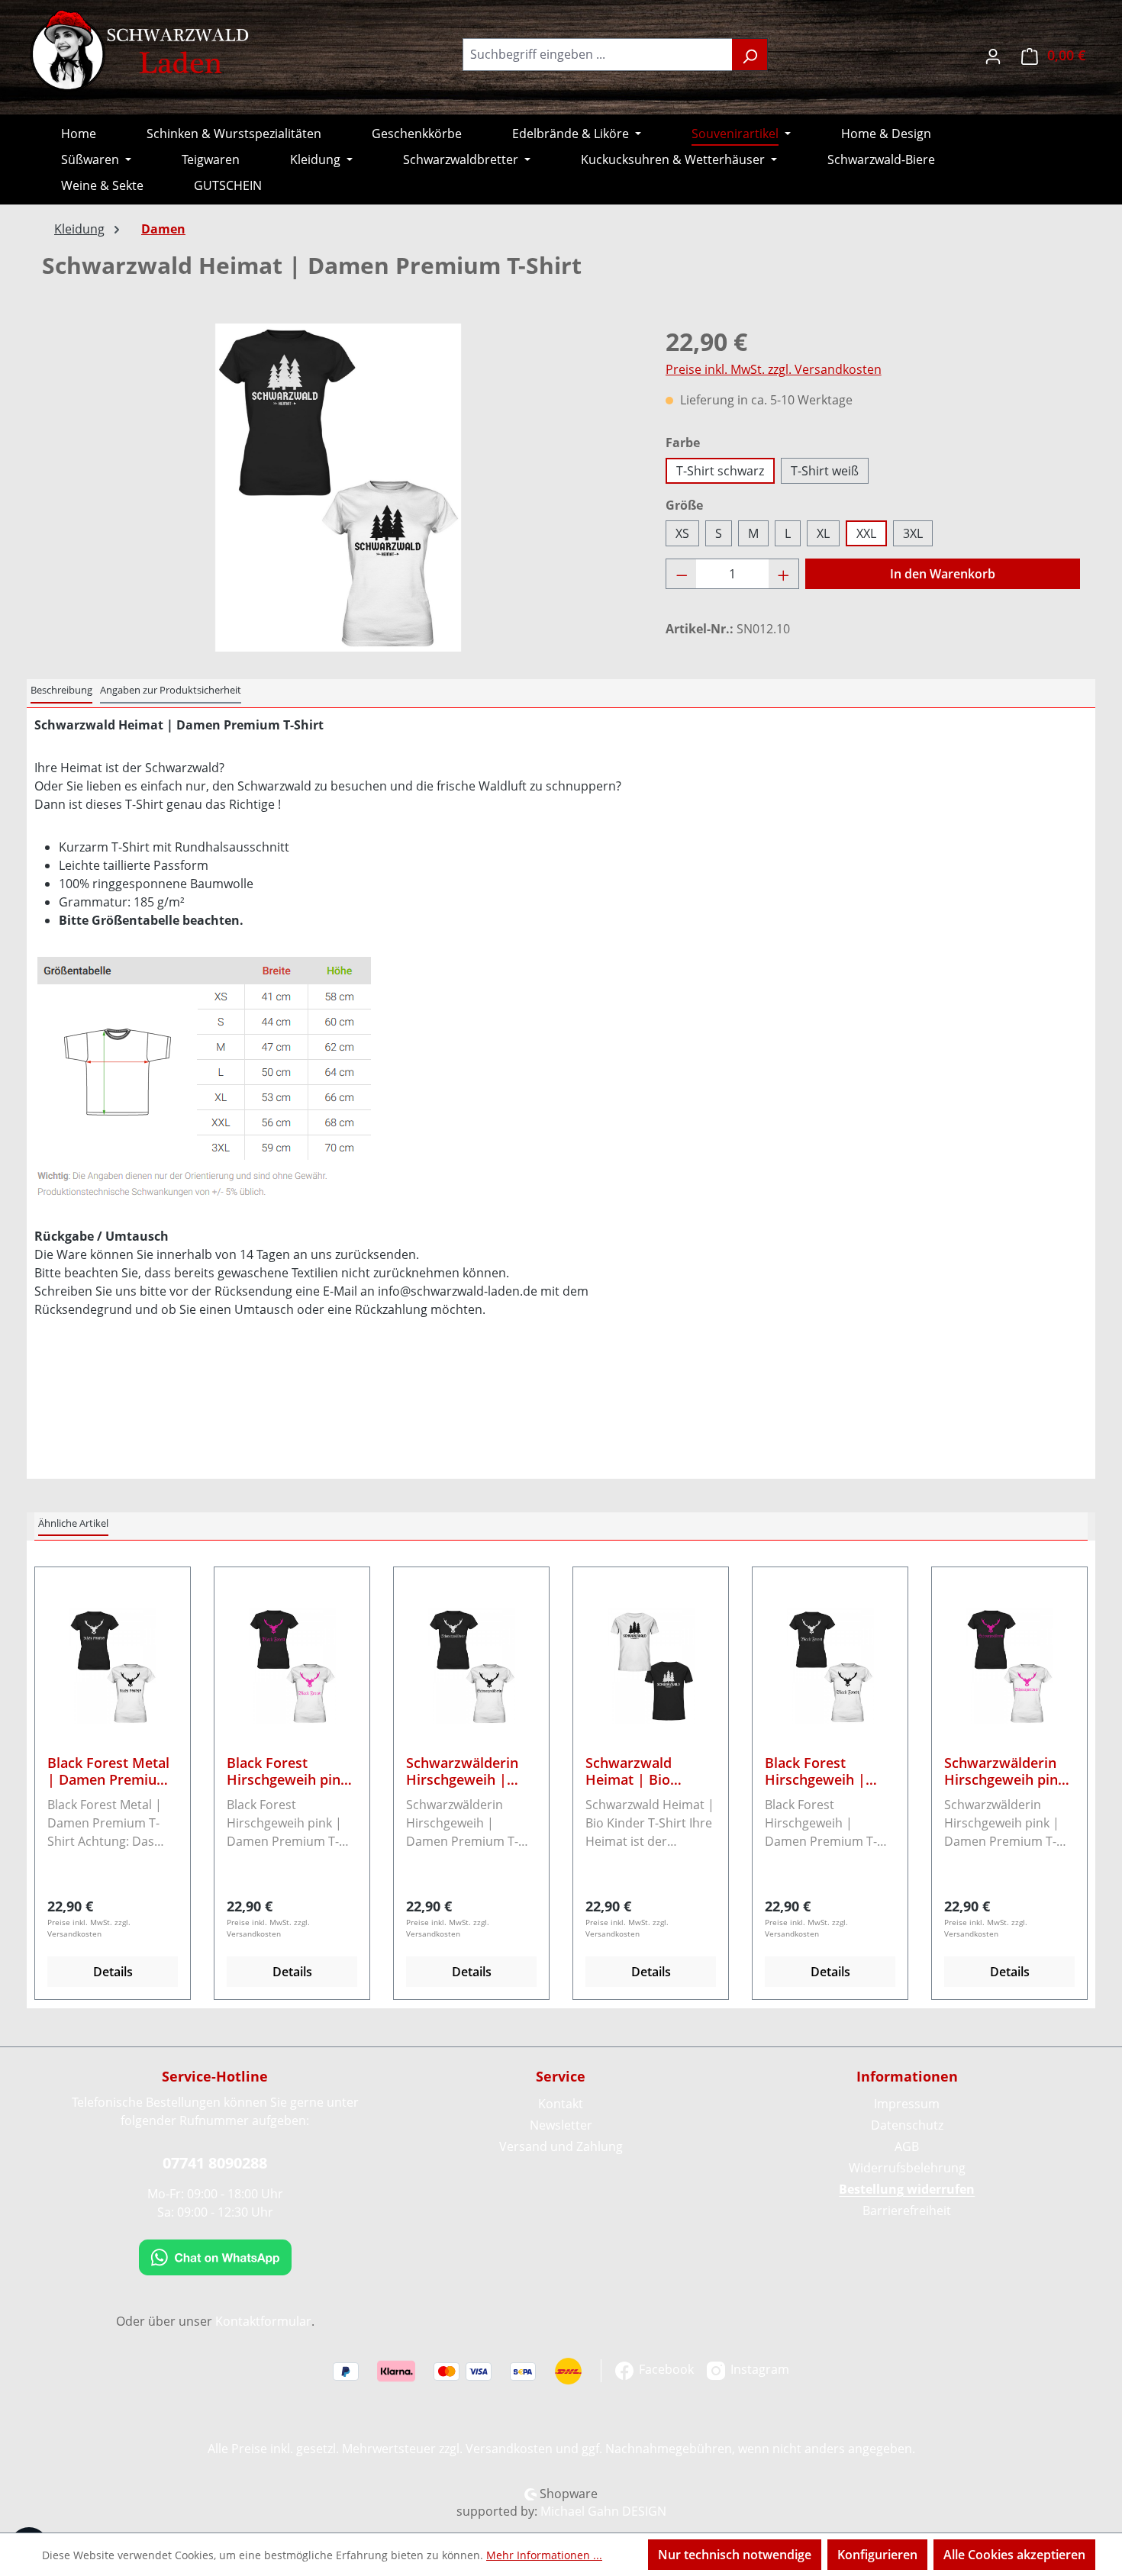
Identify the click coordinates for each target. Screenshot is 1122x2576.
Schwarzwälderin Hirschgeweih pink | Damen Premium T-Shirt (1005, 1771)
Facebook (665, 2369)
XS (682, 533)
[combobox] (598, 55)
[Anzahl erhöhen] (784, 574)
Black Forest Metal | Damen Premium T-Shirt (108, 1771)
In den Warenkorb (943, 574)
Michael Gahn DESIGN (603, 2511)
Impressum (907, 2104)
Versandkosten (509, 2449)
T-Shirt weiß (825, 471)
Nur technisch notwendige (735, 2555)
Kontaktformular (263, 2321)
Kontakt (561, 2104)
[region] (339, 488)
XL (823, 533)
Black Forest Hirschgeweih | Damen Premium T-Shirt (828, 1771)
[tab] (61, 691)
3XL (913, 533)
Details (113, 1972)
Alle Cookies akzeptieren (1014, 2555)
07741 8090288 (215, 2163)
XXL (866, 533)
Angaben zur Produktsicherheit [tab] (171, 690)
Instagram (758, 2369)
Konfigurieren (877, 2555)
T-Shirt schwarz (720, 471)
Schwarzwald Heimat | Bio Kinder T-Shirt (631, 1771)
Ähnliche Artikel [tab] (73, 1523)
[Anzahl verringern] (682, 574)
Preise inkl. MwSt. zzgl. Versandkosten (774, 369)
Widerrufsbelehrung (907, 2168)
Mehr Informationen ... (544, 2555)
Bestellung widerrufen (907, 2189)
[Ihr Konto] (993, 55)
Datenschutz (907, 2125)
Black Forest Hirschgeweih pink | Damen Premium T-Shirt (288, 1771)
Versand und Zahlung (561, 2146)
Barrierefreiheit (907, 2211)
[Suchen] (750, 55)
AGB (907, 2146)
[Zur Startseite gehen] (141, 51)
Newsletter (561, 2125)
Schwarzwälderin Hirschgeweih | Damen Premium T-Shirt (469, 1771)
